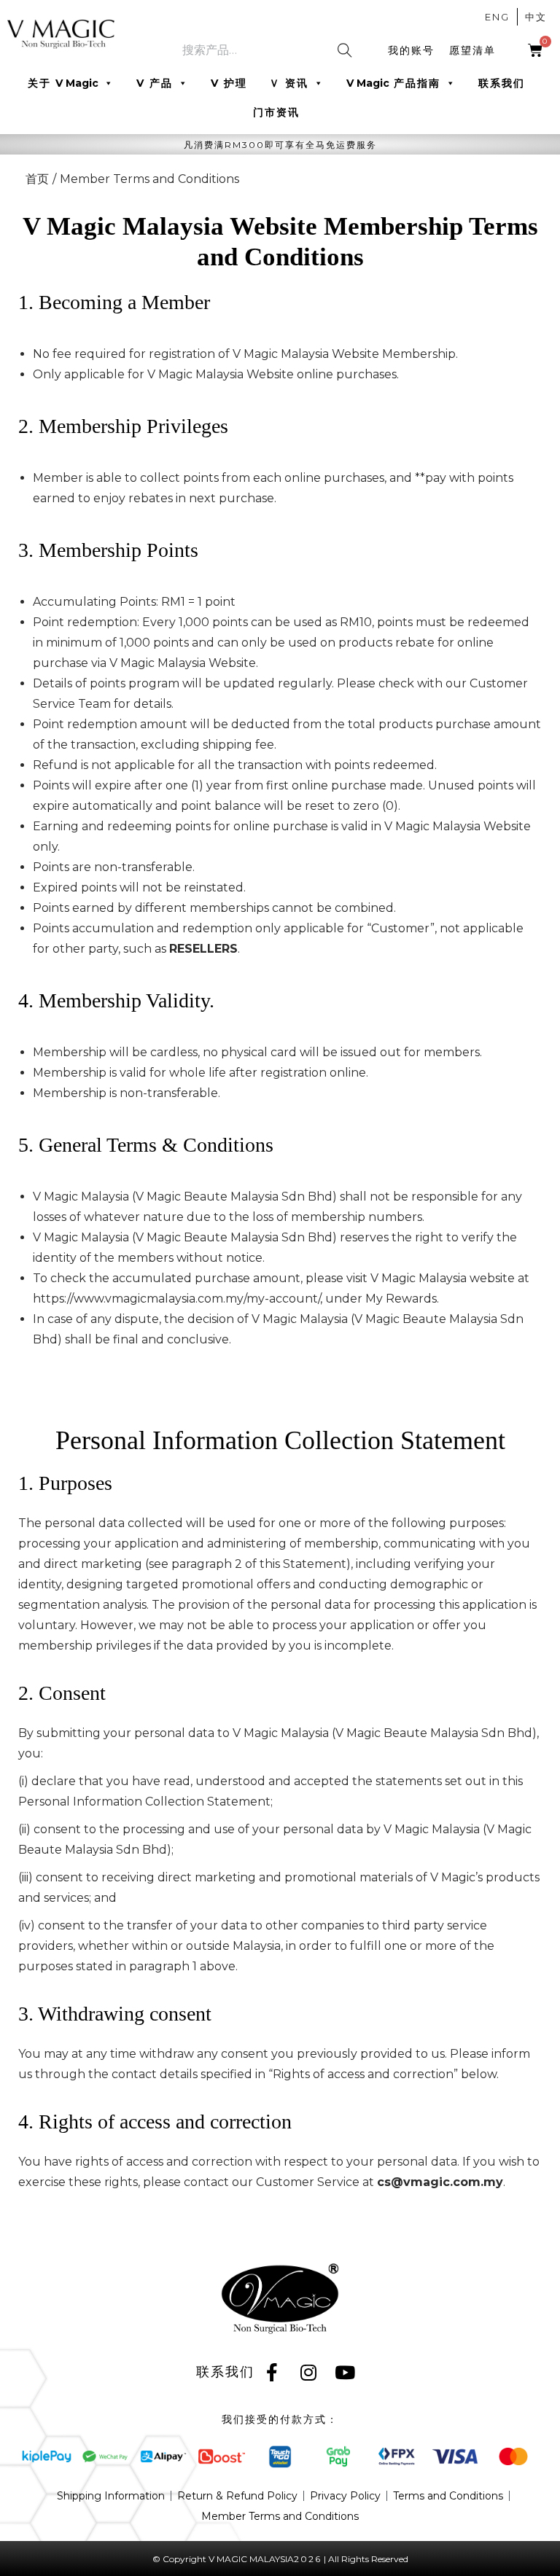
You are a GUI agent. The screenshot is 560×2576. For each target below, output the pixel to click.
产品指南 (393, 83)
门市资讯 (276, 112)
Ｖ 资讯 (289, 83)
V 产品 (155, 83)
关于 (63, 83)
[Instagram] (309, 2372)
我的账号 (411, 50)
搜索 (348, 55)
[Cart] (536, 50)
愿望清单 (472, 50)
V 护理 (229, 83)
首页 (37, 179)
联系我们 (502, 83)
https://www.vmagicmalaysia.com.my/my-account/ (176, 1299)
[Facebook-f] (273, 2372)
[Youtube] (346, 2372)
